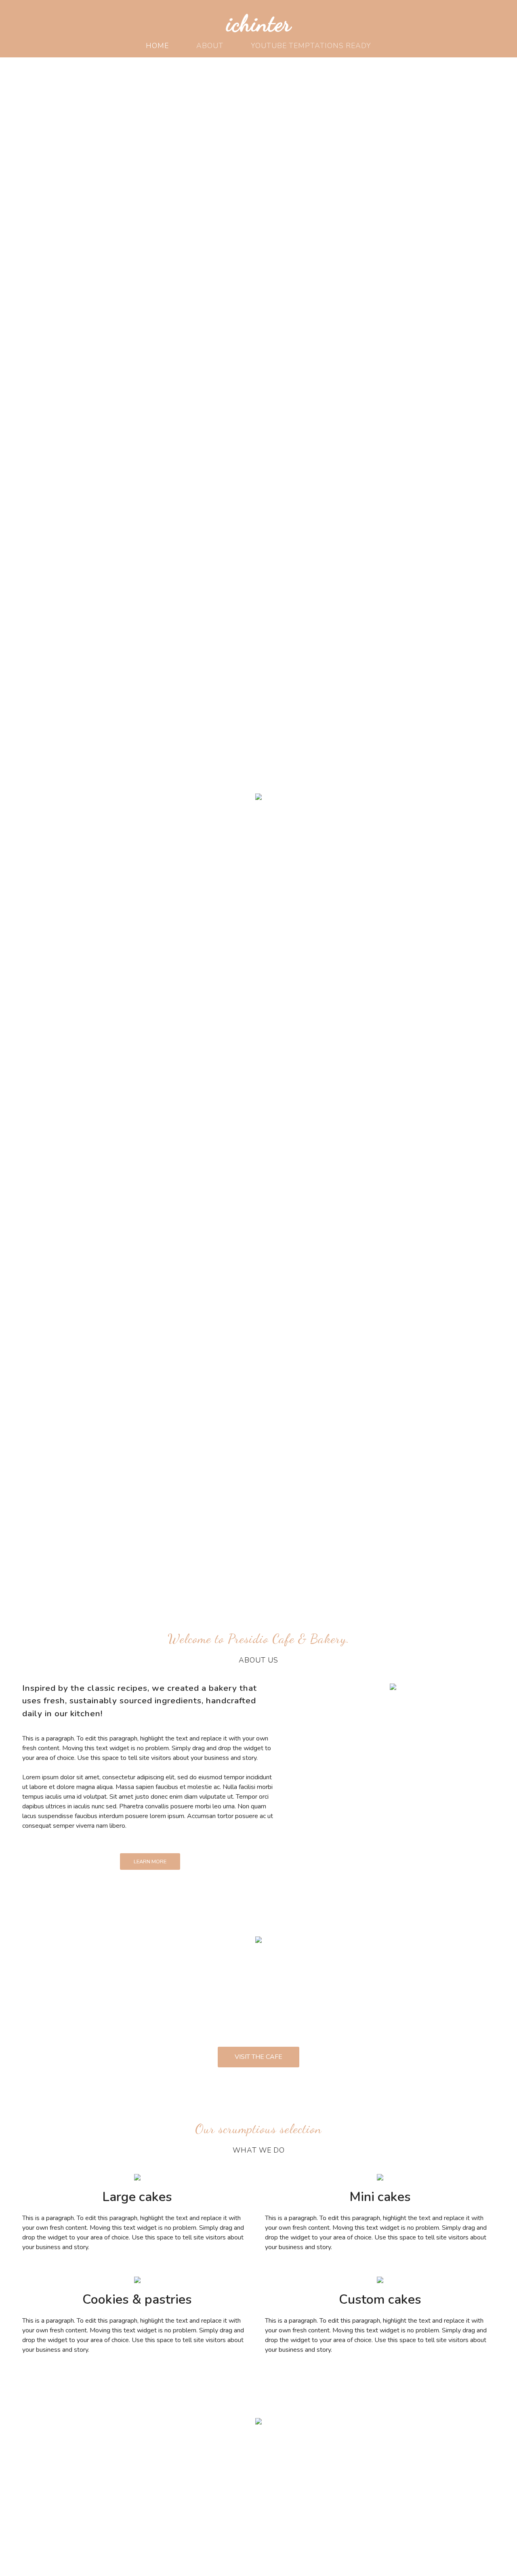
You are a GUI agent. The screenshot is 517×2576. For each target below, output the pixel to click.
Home (157, 46)
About (210, 46)
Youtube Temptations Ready (311, 46)
